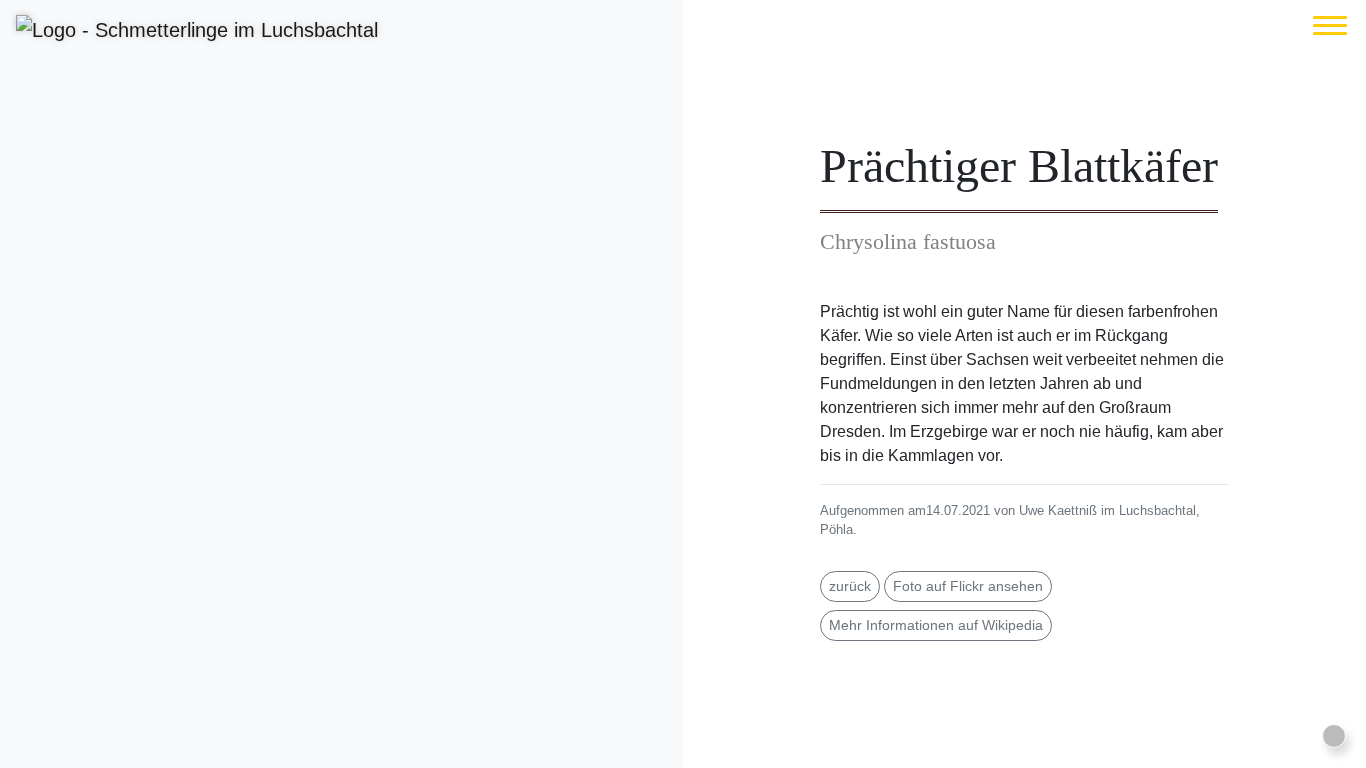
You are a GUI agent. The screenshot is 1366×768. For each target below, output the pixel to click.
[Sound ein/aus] (1334, 736)
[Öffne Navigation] (1330, 25)
